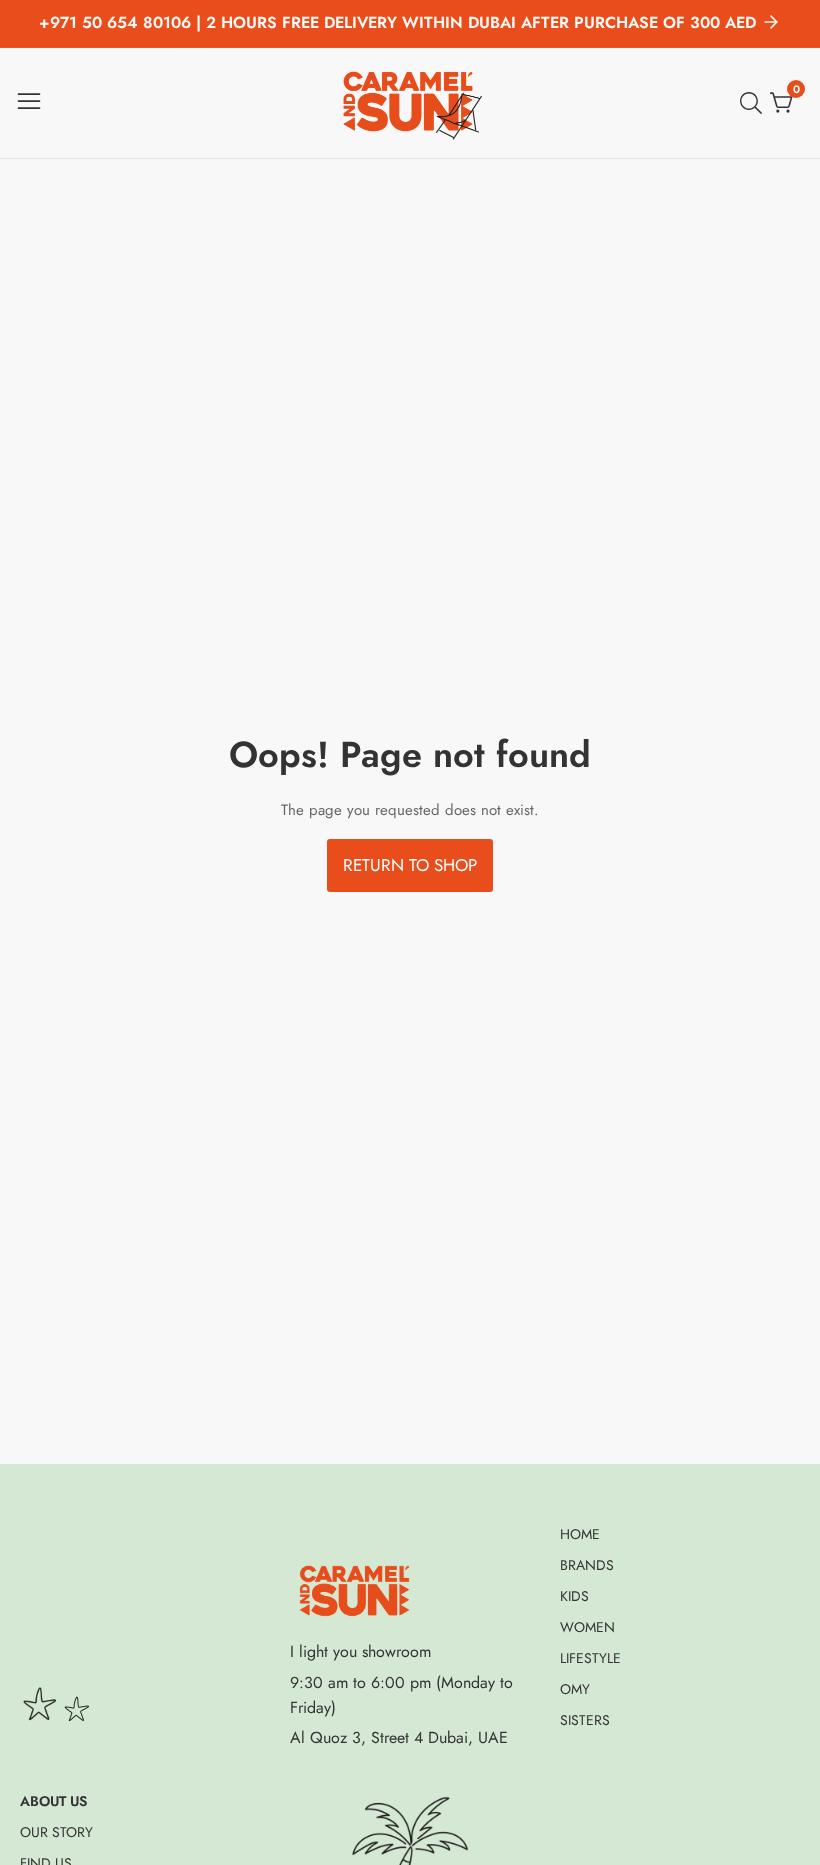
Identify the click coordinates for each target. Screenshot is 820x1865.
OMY (575, 1689)
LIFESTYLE (590, 1658)
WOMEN (587, 1627)
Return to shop (410, 865)
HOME (580, 1534)
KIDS (574, 1596)
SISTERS (585, 1720)
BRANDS (587, 1565)
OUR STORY (56, 1832)
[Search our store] (755, 103)
